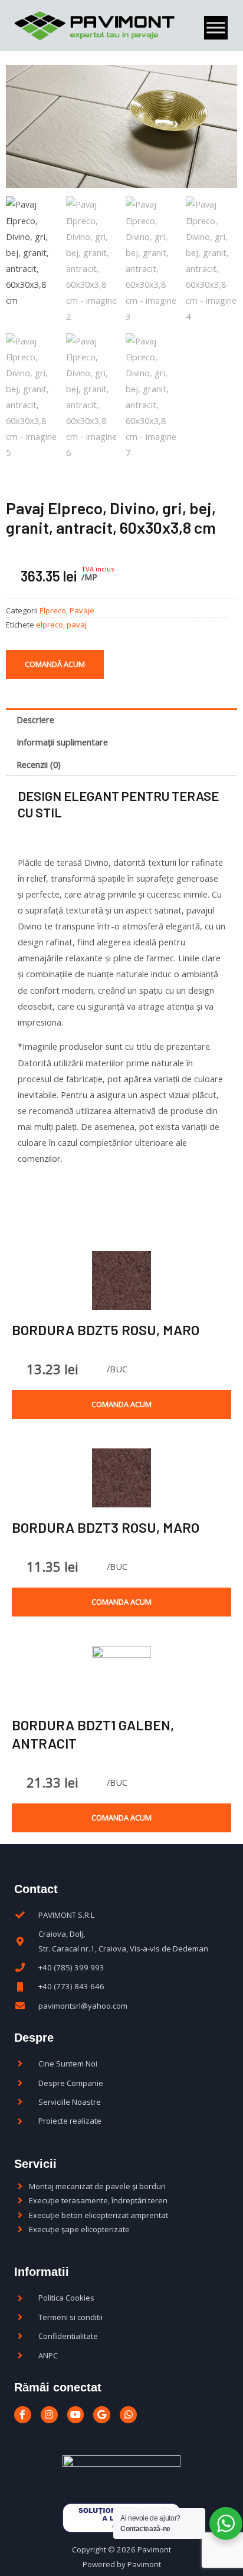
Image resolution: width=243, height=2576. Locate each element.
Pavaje (82, 610)
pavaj (77, 625)
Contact (36, 1889)
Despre (34, 2038)
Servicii (35, 2164)
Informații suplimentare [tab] (62, 742)
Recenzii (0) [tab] (39, 764)
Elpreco (53, 610)
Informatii (42, 2272)
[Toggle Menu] (216, 28)
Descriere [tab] (35, 719)
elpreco (50, 625)
